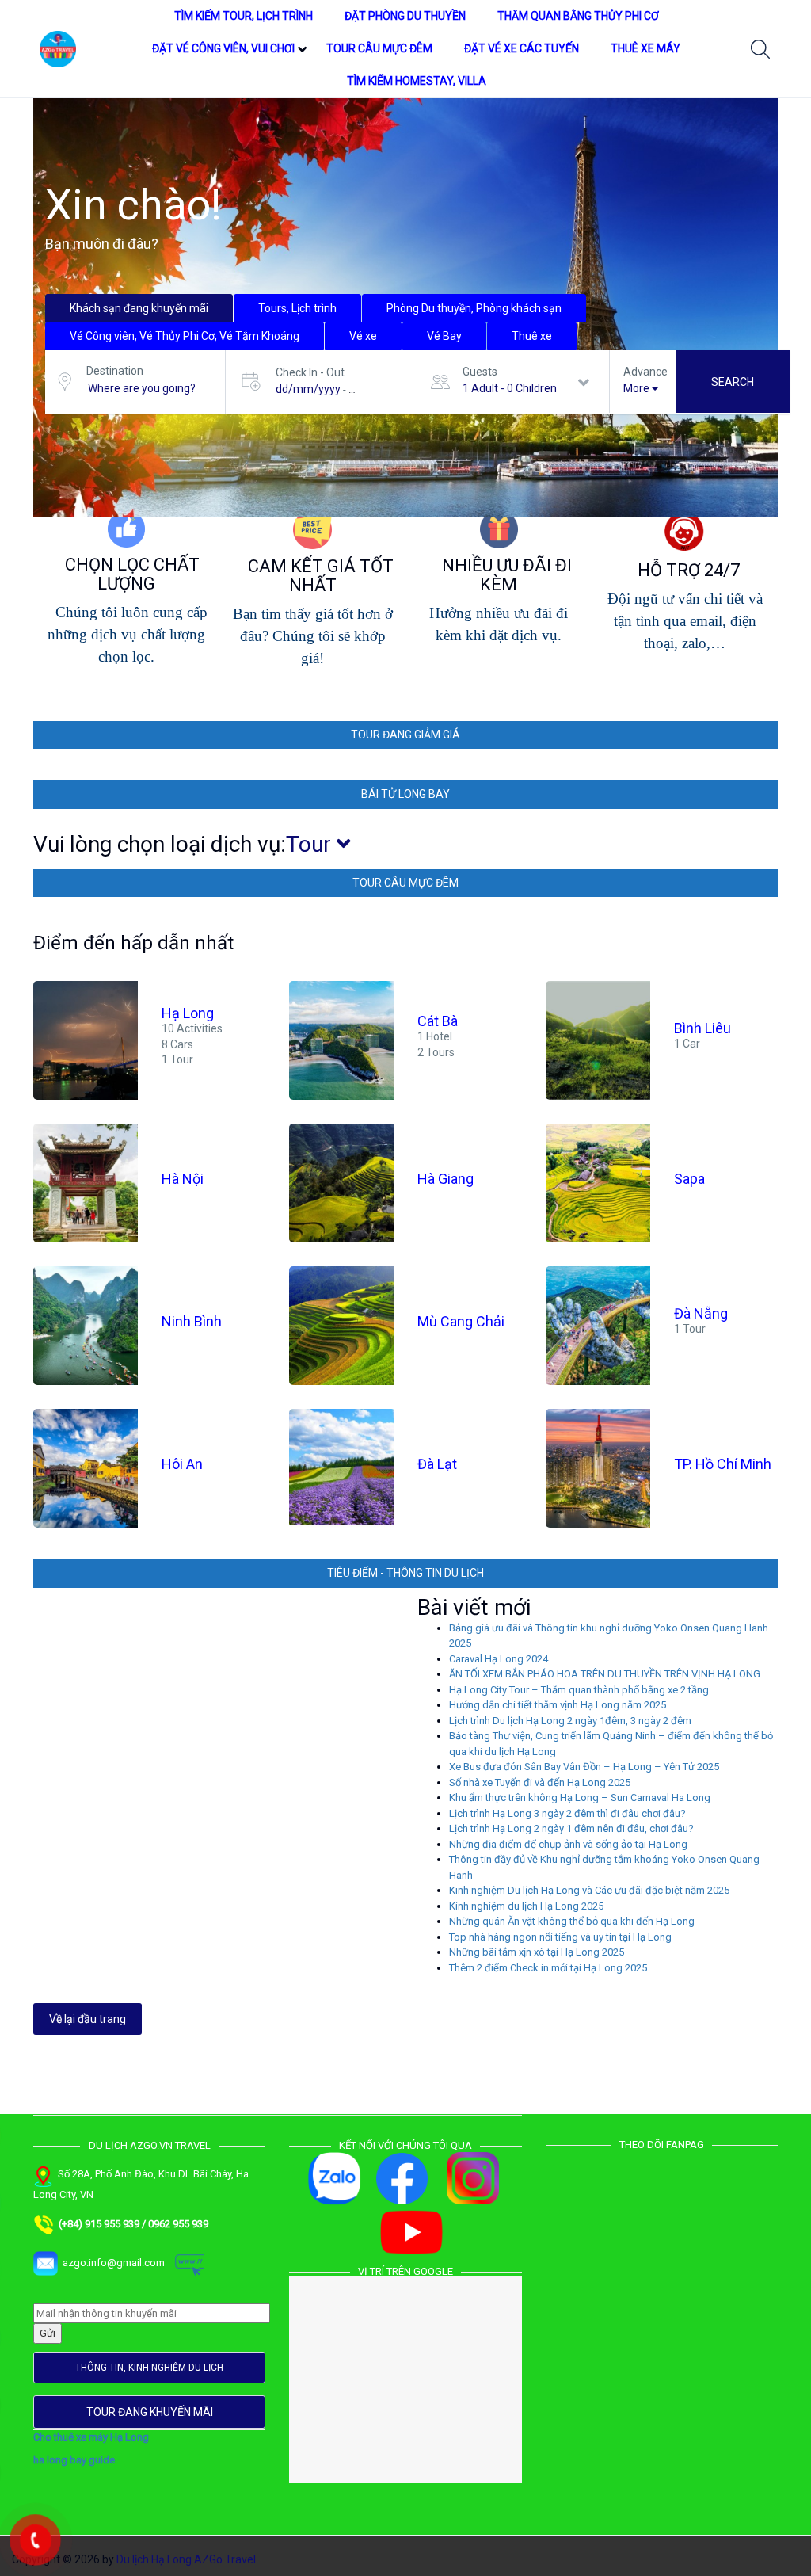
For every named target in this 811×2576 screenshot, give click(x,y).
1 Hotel (435, 1036)
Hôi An (182, 1465)
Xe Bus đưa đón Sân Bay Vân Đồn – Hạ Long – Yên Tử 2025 (584, 1767)
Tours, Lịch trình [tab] (297, 308)
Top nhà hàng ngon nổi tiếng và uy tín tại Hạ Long (560, 1937)
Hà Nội (183, 1179)
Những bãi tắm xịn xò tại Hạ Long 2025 (537, 1952)
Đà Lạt (437, 1465)
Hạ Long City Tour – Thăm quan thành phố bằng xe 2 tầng (579, 1690)
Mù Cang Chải (461, 1322)
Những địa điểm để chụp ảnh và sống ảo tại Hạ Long (568, 1844)
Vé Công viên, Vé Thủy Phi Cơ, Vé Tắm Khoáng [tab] (185, 336)
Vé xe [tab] (363, 336)
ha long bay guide (74, 2460)
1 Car (687, 1044)
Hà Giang (445, 1179)
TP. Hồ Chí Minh (723, 1465)
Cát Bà (438, 1021)
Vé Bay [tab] (444, 336)
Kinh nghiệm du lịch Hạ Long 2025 (526, 1906)
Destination (115, 371)
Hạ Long (188, 1013)
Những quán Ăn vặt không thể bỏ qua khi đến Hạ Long (572, 1921)
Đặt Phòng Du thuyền (405, 16)
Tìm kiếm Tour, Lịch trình (244, 16)
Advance (645, 372)
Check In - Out (310, 372)
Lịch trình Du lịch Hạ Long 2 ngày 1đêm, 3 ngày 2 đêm (570, 1721)
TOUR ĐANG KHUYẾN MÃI (150, 2412)
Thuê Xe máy (645, 48)
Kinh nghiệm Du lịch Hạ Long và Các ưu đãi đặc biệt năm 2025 (589, 1890)
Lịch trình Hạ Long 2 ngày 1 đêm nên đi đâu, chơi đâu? (571, 1828)
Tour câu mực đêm (379, 48)
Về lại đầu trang (88, 2019)
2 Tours (436, 1051)
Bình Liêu (702, 1029)
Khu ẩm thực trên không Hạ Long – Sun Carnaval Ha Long (580, 1797)
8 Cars (177, 1044)
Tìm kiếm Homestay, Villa (417, 81)
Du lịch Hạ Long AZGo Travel (186, 2559)
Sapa (689, 1179)
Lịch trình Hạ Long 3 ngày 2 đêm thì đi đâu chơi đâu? (567, 1813)
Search (733, 382)
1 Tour (177, 1059)
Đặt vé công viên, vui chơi (223, 48)
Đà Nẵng (701, 1314)
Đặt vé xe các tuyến (522, 48)
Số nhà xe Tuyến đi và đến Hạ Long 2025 (540, 1782)
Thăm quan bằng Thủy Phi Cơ (578, 16)
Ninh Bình (192, 1322)
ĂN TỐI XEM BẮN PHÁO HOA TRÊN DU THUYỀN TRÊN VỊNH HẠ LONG (605, 1674)
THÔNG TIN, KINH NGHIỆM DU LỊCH (149, 2368)
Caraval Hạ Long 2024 (499, 1659)
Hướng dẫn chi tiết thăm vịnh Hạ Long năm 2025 (558, 1705)
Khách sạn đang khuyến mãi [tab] (139, 308)
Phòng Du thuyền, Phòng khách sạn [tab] (474, 308)
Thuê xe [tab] (532, 336)
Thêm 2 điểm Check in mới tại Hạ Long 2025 (548, 1968)
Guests (480, 372)
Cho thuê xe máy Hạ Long (91, 2437)
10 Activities (192, 1028)
